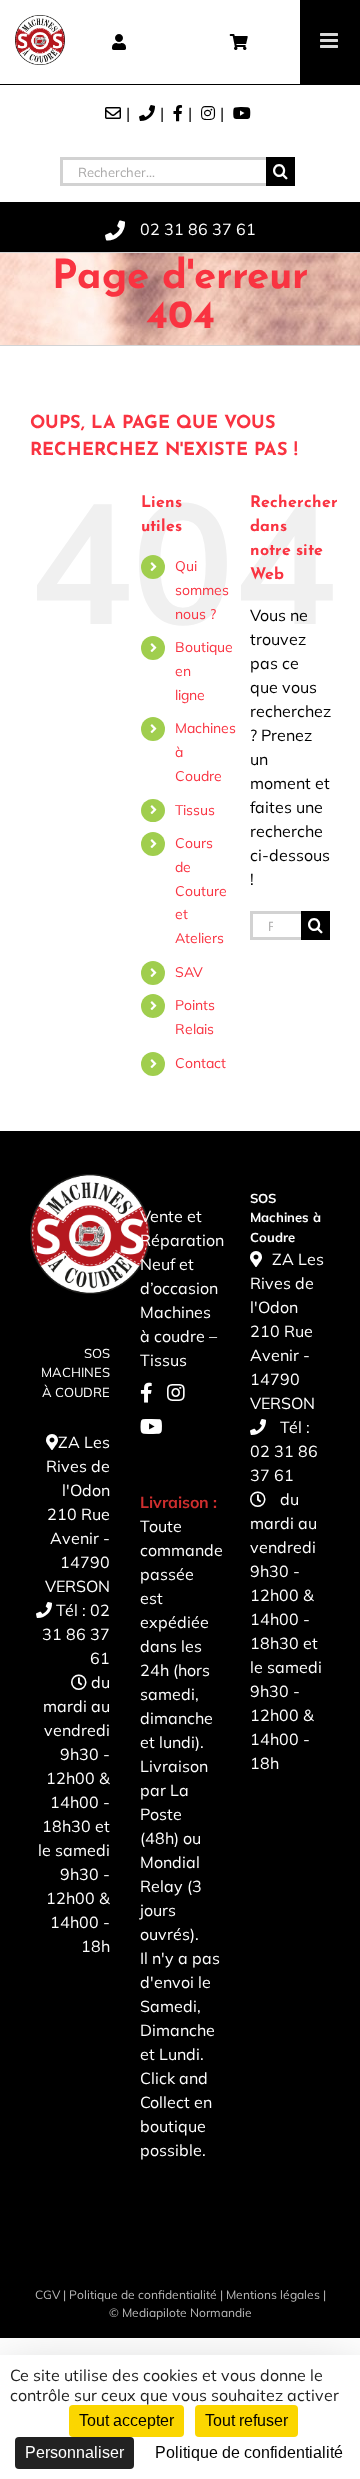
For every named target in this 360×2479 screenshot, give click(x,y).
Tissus (195, 810)
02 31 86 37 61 (76, 1634)
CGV (47, 2294)
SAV (189, 972)
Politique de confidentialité (143, 2294)
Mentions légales (273, 2294)
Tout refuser (246, 2420)
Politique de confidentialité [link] (249, 2452)
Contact (200, 1063)
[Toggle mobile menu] (330, 40)
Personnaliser (74, 2452)
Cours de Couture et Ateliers (201, 890)
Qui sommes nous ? (202, 590)
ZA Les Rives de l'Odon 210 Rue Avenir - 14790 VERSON (77, 1514)
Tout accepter (126, 2420)
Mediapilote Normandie (187, 2312)
